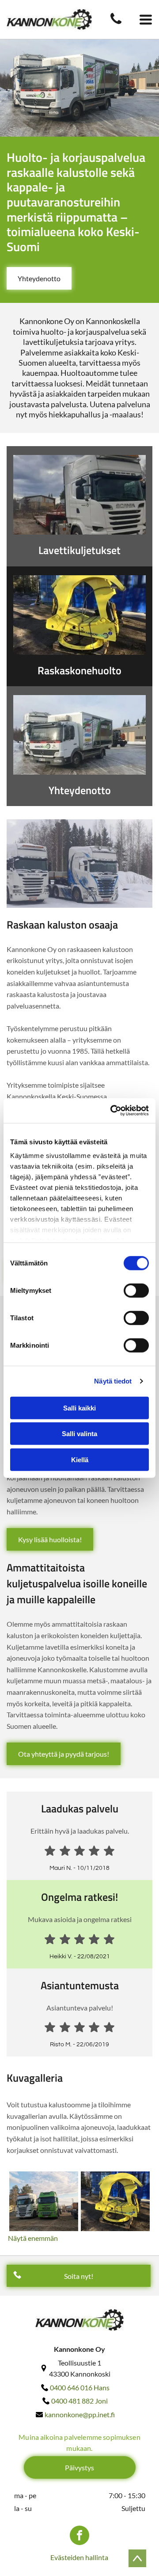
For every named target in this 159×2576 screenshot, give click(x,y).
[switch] (136, 1290)
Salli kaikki (79, 1408)
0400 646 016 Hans (80, 2387)
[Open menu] (146, 19)
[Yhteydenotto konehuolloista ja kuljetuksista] (79, 735)
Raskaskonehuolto (79, 670)
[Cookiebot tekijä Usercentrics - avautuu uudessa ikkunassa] (112, 1111)
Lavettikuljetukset (79, 550)
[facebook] (79, 2536)
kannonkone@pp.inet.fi (80, 2414)
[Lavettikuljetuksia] (79, 495)
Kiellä (80, 1459)
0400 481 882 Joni (79, 2401)
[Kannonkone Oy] (116, 23)
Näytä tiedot (113, 1381)
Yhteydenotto (80, 790)
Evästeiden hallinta (79, 2557)
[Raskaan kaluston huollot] (79, 615)
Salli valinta (79, 1434)
